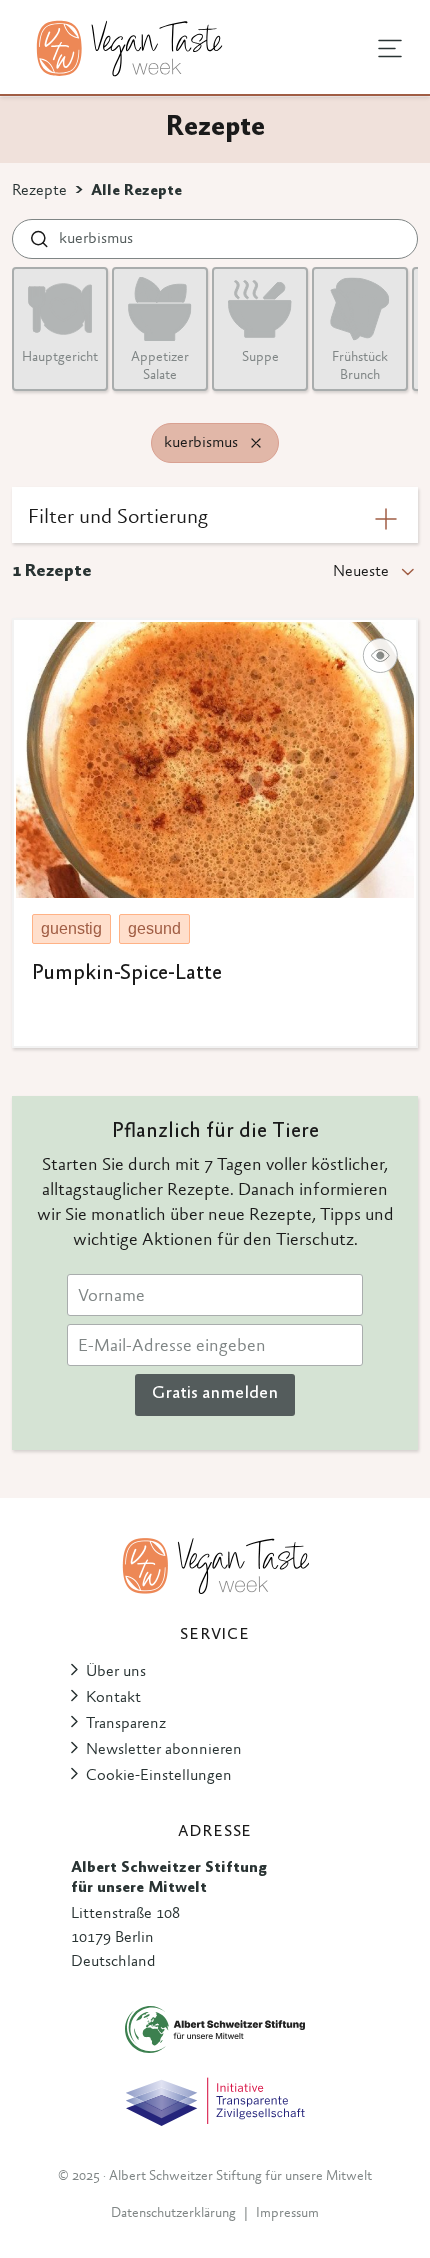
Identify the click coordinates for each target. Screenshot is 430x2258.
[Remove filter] (256, 443)
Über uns (116, 1672)
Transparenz (126, 1724)
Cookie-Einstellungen (159, 1776)
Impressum (287, 2214)
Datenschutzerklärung (173, 2214)
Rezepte (39, 191)
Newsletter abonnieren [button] (164, 1750)
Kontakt (113, 1698)
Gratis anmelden (215, 1394)
